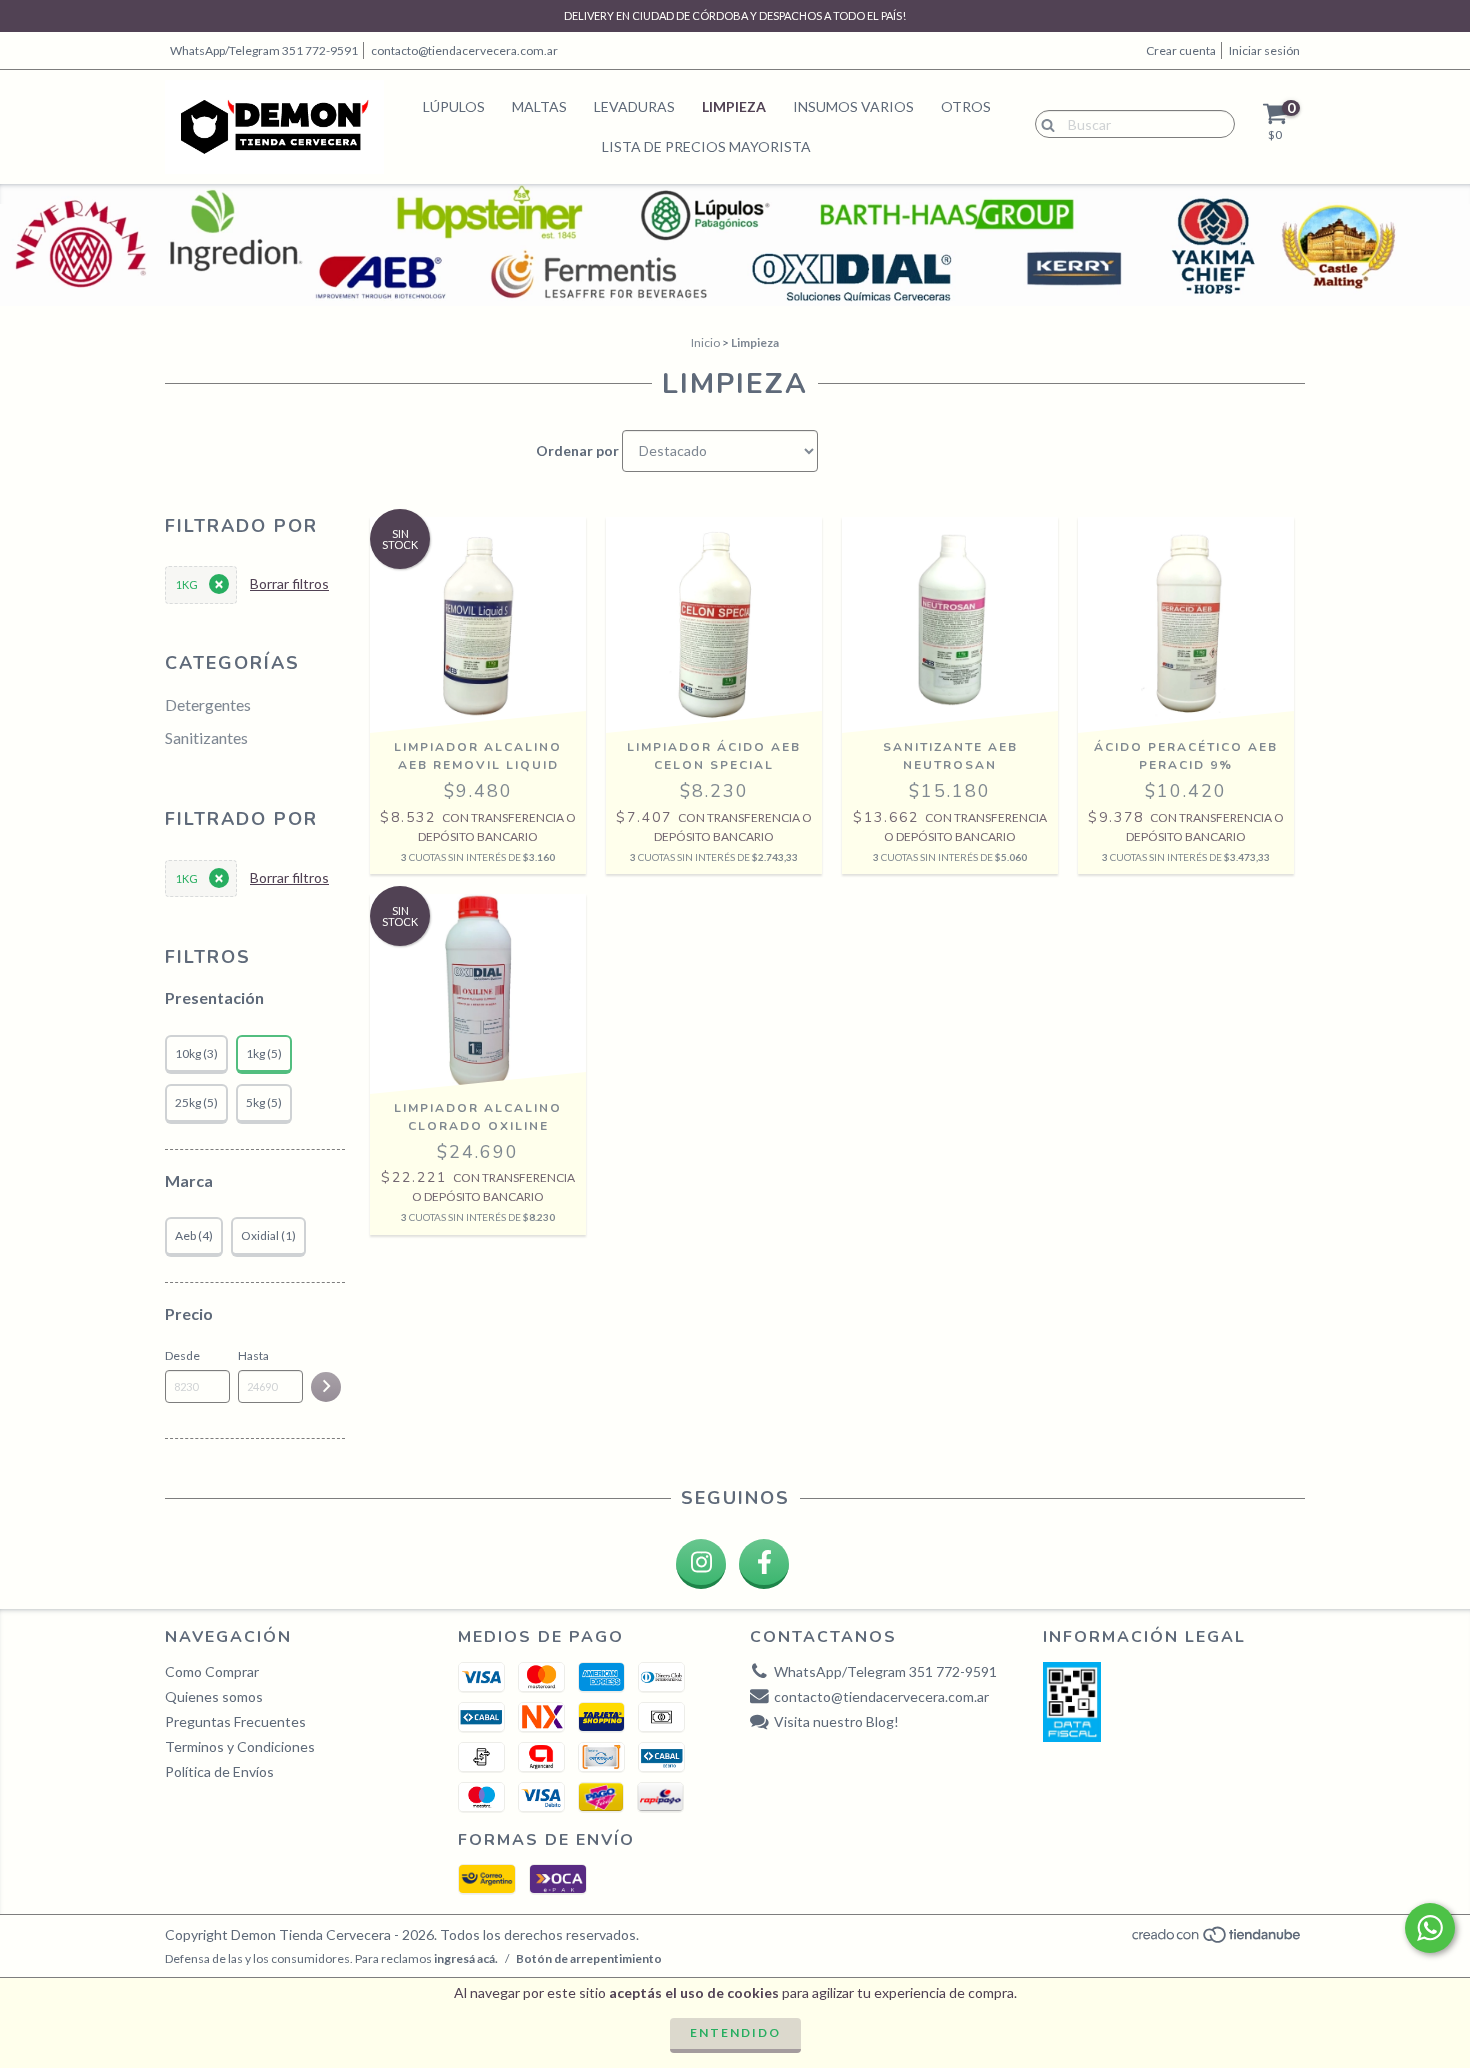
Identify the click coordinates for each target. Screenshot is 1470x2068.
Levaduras (634, 106)
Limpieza (734, 106)
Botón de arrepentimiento (589, 1958)
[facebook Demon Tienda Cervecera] (764, 1564)
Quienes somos (214, 1696)
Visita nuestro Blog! (836, 1721)
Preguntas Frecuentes (235, 1721)
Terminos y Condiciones (240, 1746)
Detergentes (208, 704)
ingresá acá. (466, 1958)
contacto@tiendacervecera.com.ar (464, 50)
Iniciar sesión (1264, 50)
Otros (966, 106)
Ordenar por (577, 450)
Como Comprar (212, 1671)
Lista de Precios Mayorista (706, 146)
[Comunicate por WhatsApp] (1430, 1928)
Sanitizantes (206, 737)
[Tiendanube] (1217, 1940)
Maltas (539, 106)
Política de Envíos (219, 1771)
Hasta (253, 1355)
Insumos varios (853, 106)
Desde (182, 1355)
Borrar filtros (289, 583)
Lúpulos (454, 106)
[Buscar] (1043, 123)
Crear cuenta (1181, 50)
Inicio (705, 342)
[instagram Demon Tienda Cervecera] (701, 1564)
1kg (187, 584)
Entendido (735, 2032)
